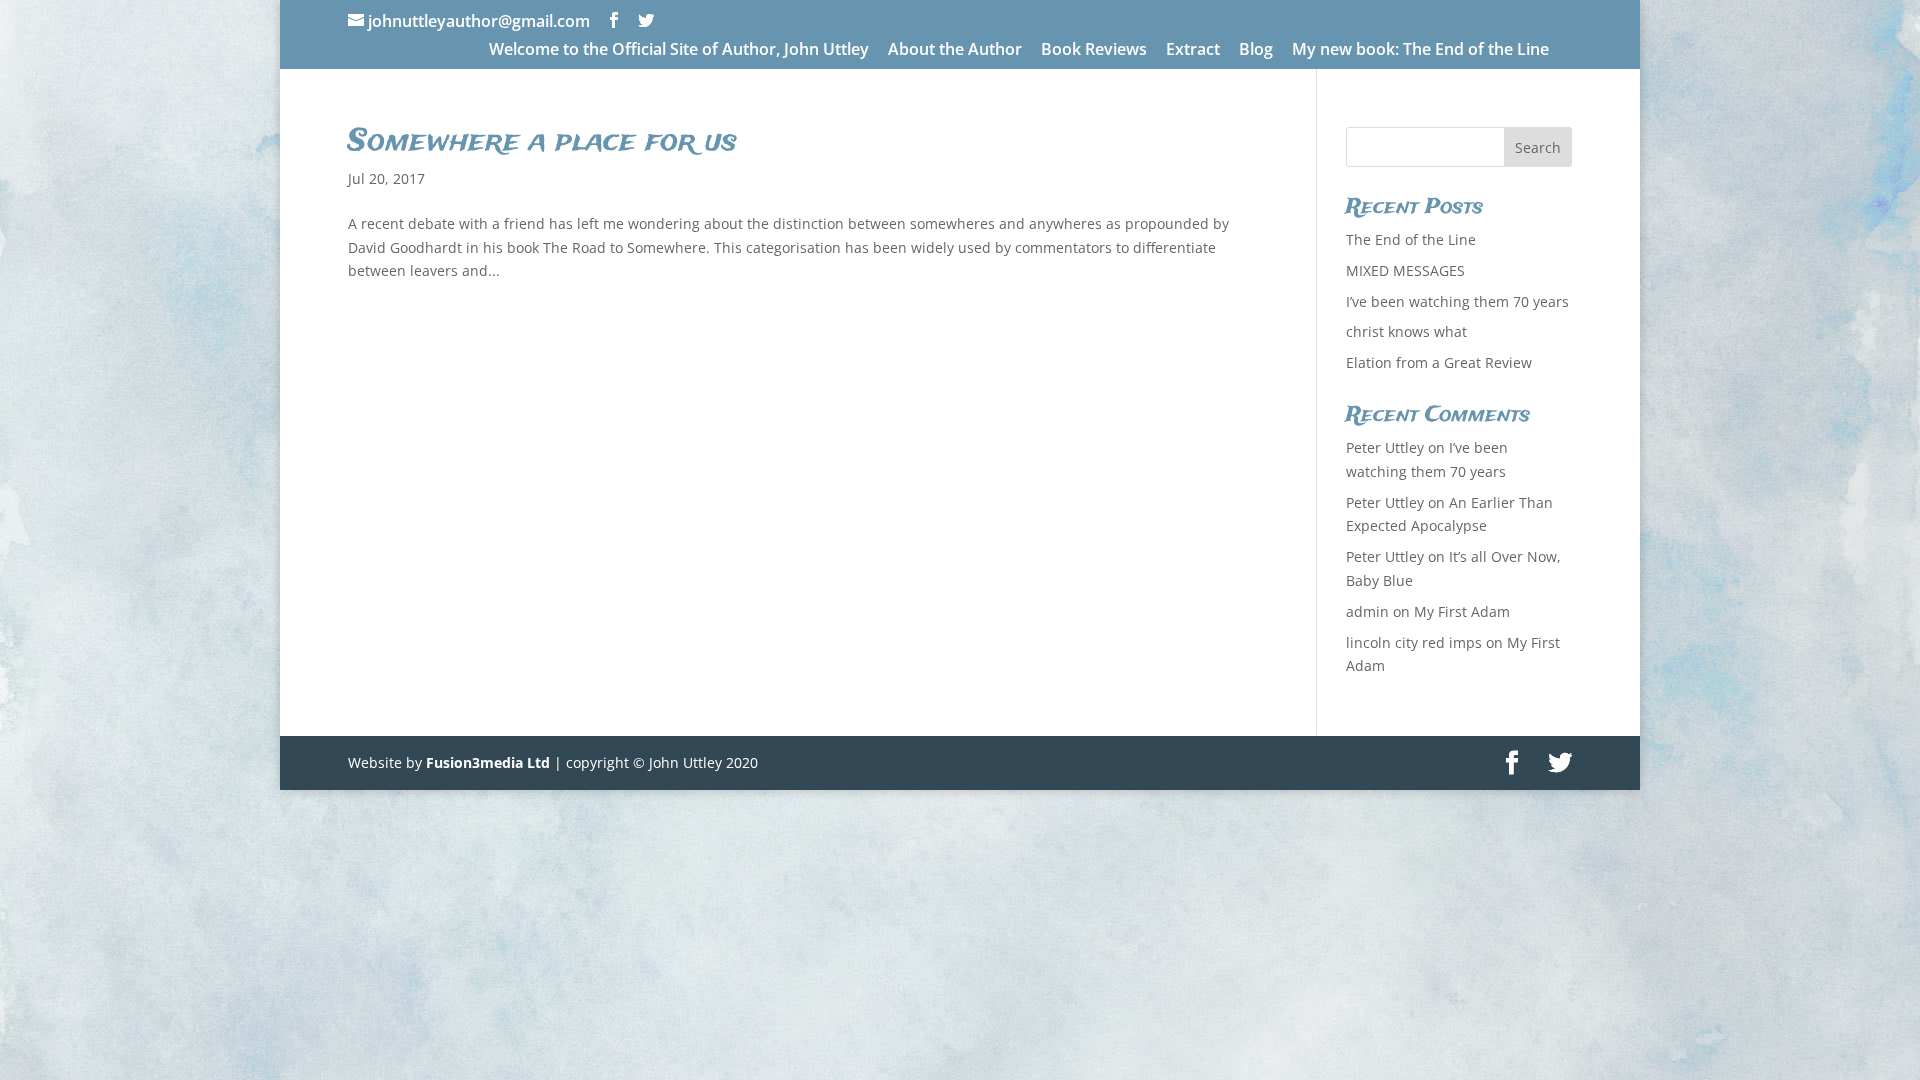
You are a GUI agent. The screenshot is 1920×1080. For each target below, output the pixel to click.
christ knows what (1406, 331)
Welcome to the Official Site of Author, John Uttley (679, 50)
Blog (1256, 50)
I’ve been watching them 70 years (1457, 301)
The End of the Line (1411, 239)
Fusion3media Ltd (488, 762)
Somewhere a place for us (542, 142)
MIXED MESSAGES (1405, 270)
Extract (1193, 50)
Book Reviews (1094, 50)
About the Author (955, 50)
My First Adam (1462, 611)
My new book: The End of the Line (1420, 50)
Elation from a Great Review (1439, 362)
